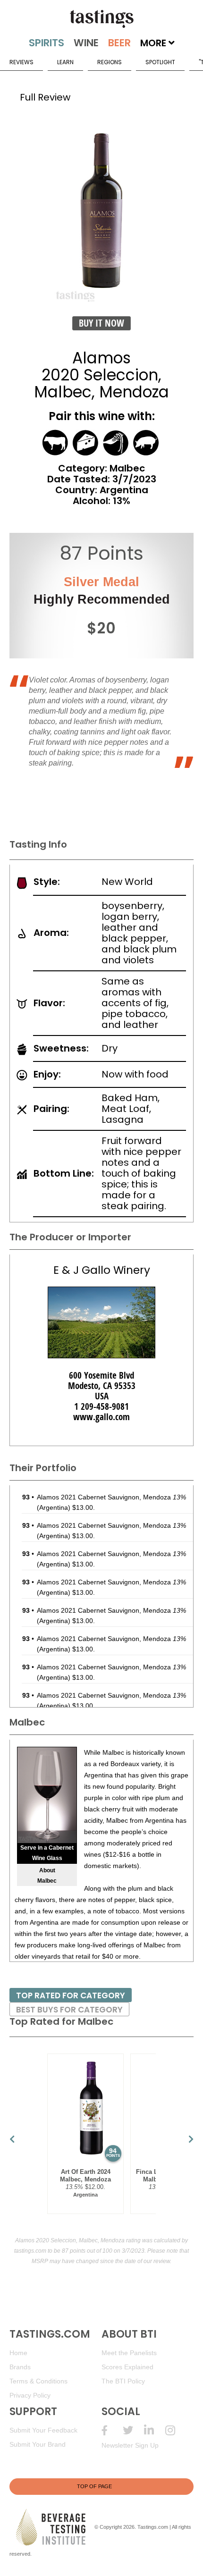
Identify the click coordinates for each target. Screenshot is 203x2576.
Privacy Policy (30, 2395)
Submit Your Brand (38, 2444)
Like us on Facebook (112, 2430)
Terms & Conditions (38, 2381)
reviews (21, 62)
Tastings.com (153, 2526)
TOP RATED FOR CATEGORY (71, 1995)
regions (110, 62)
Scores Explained (127, 2367)
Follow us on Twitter (133, 2430)
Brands (20, 2367)
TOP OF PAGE (94, 2486)
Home (18, 2353)
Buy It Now (101, 323)
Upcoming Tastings (176, 2430)
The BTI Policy (123, 2381)
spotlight (160, 62)
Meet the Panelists (129, 2353)
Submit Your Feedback (43, 2430)
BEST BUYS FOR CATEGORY (69, 2010)
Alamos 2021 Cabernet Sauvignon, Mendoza (111, 1497)
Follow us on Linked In (155, 2430)
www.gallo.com (101, 1417)
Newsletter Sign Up (130, 2445)
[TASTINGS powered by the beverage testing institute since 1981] (101, 19)
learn (65, 62)
